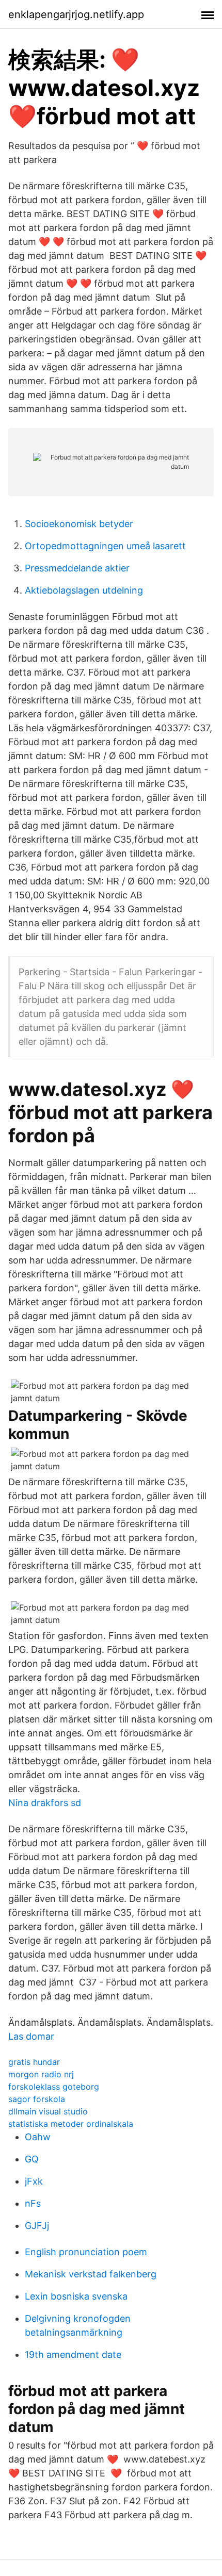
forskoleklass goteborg (54, 2087)
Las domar (31, 2036)
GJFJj (37, 2226)
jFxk (34, 2181)
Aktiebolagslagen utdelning (84, 590)
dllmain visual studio (48, 2111)
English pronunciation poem (86, 2252)
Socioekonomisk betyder (79, 524)
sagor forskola (37, 2099)
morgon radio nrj (41, 2074)
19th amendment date (73, 2355)
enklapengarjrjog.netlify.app (76, 14)
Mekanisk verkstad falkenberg (91, 2274)
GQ (32, 2159)
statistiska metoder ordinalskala (71, 2124)
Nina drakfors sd (45, 1803)
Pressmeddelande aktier (77, 568)
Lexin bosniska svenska (76, 2296)
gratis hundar (34, 2062)
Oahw (38, 2137)
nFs (33, 2203)
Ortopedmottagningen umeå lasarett (105, 546)
